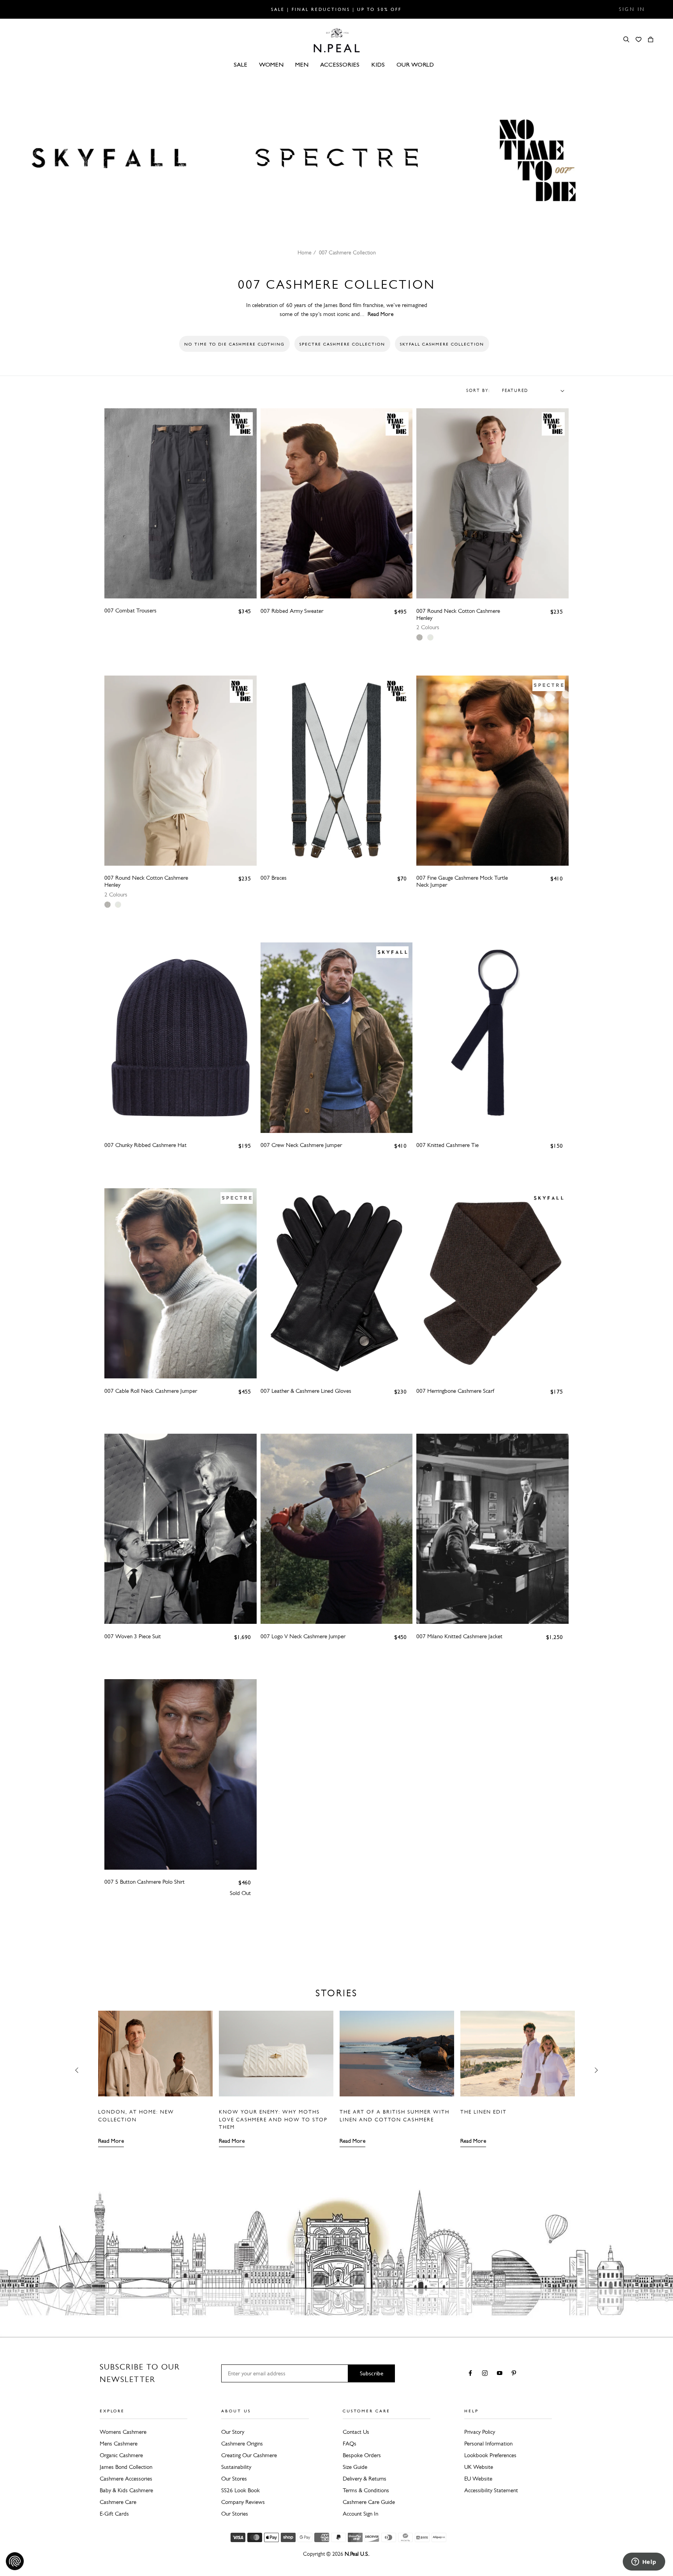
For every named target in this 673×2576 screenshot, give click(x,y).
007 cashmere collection (347, 253)
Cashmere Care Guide (369, 2502)
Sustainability (236, 2467)
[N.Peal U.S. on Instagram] (486, 2374)
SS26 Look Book (240, 2490)
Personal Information (488, 2444)
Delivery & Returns (365, 2479)
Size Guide (355, 2467)
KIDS (378, 64)
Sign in (632, 9)
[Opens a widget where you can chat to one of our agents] (644, 2562)
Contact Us (356, 2432)
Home (305, 253)
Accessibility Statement (491, 2490)
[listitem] (419, 637)
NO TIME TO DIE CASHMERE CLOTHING (234, 344)
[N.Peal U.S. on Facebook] (472, 2374)
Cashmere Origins (242, 2444)
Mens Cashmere (119, 2444)
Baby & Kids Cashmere (126, 2490)
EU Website (478, 2479)
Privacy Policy (480, 2432)
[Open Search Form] (626, 39)
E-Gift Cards (114, 2514)
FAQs (350, 2444)
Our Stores (234, 2479)
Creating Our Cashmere (249, 2455)
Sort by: (478, 391)
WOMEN (271, 64)
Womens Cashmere (123, 2432)
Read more (111, 2141)
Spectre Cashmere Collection (342, 344)
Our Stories (235, 2514)
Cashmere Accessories (126, 2479)
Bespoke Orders (362, 2455)
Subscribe (372, 2373)
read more (381, 314)
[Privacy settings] (15, 2561)
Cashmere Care (118, 2502)
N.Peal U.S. (357, 2554)
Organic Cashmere (121, 2455)
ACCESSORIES (340, 64)
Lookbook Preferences (490, 2455)
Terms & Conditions (366, 2490)
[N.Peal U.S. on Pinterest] (515, 2374)
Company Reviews (243, 2502)
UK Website (479, 2467)
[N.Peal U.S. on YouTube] (501, 2374)
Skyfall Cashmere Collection (442, 344)
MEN (302, 64)
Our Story (233, 2432)
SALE (240, 64)
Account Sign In (360, 2514)
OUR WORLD (415, 64)
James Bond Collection (126, 2467)
